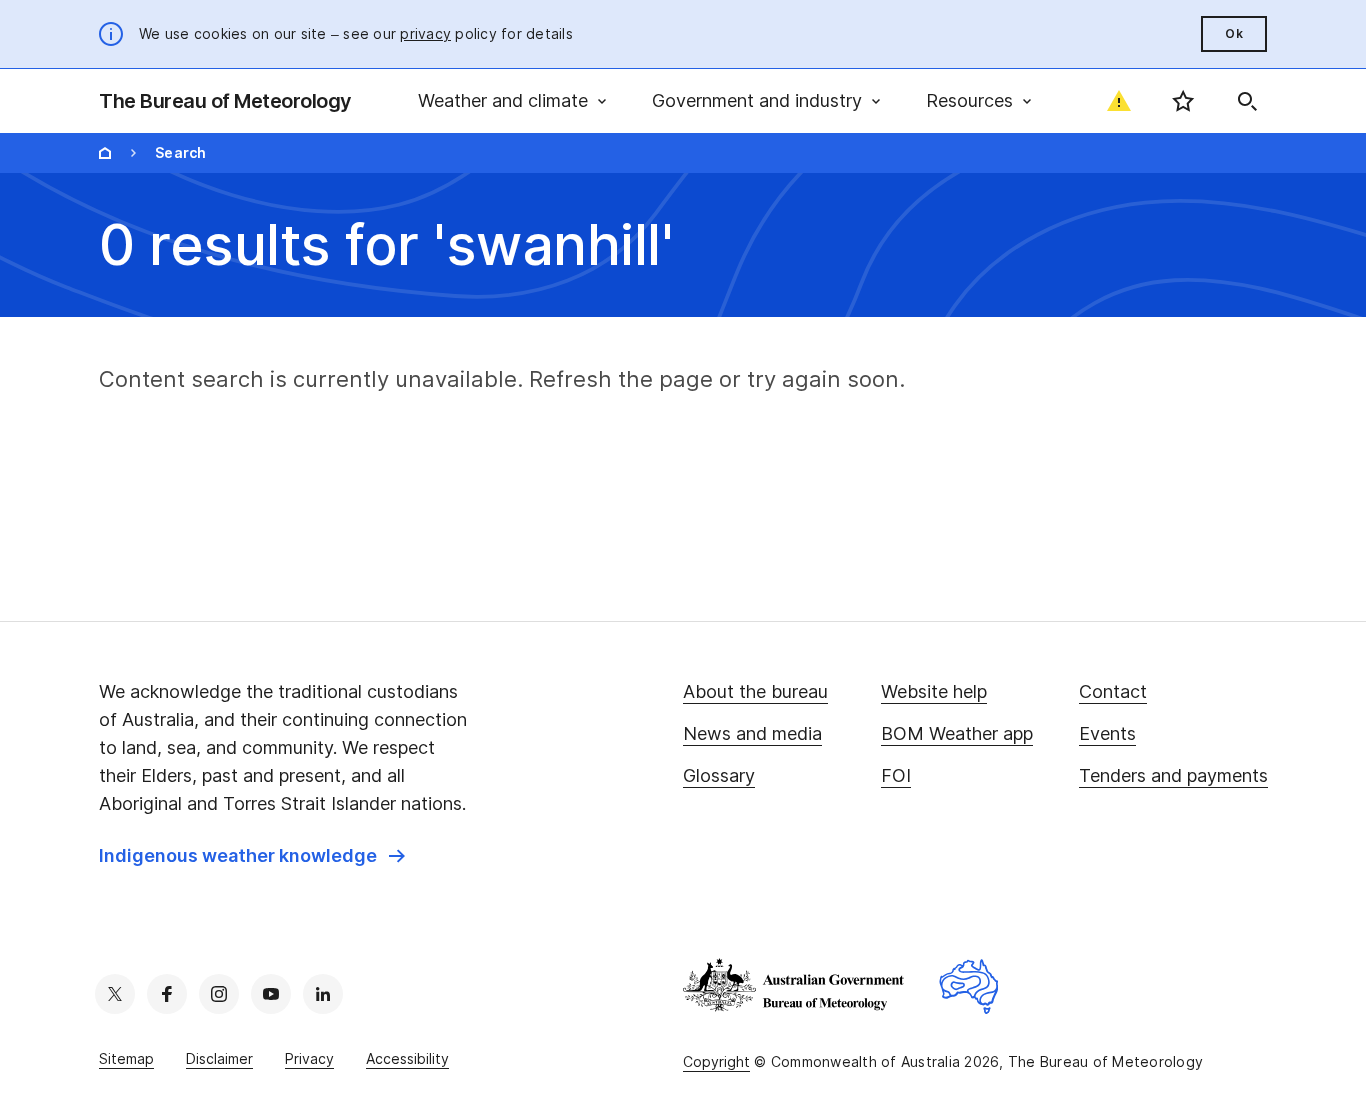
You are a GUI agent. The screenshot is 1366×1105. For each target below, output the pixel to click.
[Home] (105, 153)
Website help (934, 691)
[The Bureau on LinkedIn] (323, 994)
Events (1107, 733)
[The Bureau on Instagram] (219, 994)
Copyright (716, 1061)
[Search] (1247, 101)
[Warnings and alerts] (1119, 101)
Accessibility (407, 1058)
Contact (1113, 691)
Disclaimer (219, 1058)
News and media (752, 733)
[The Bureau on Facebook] (167, 994)
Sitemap (126, 1058)
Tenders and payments (1173, 775)
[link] (252, 856)
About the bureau (755, 691)
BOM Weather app (957, 733)
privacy (425, 33)
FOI (896, 775)
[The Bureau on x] (115, 994)
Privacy (309, 1058)
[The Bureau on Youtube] (271, 994)
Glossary (719, 775)
